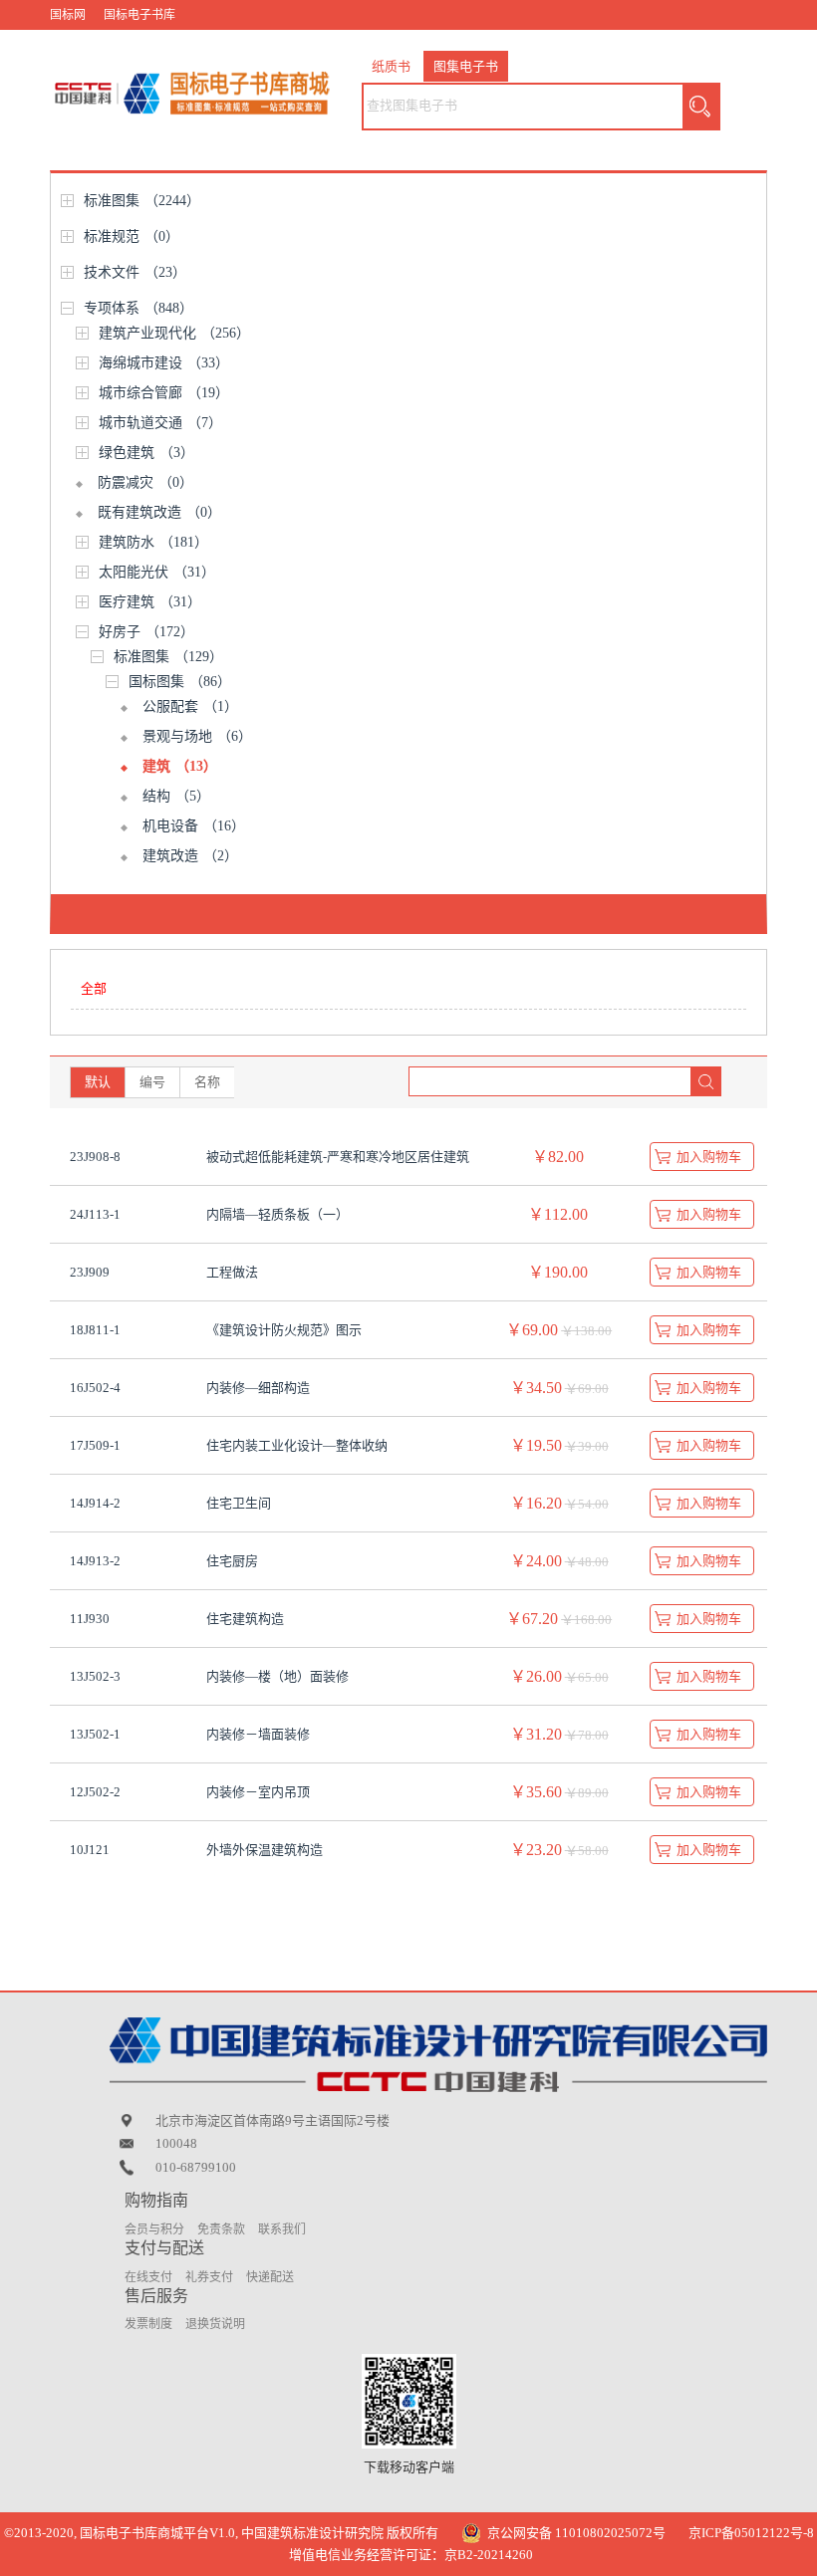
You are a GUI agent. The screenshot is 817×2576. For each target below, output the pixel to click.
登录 (693, 45)
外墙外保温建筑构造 (265, 1850)
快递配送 (270, 2277)
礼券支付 (209, 2277)
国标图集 (180, 682)
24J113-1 (95, 1214)
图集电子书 (466, 66)
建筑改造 (190, 856)
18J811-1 (95, 1330)
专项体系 (138, 308)
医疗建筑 (150, 602)
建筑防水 (153, 542)
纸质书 (391, 66)
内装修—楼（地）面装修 (277, 1676)
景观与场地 (197, 736)
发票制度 (148, 2324)
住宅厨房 (232, 1561)
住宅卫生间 (239, 1503)
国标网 (68, 15)
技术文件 (135, 272)
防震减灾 (145, 482)
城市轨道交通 (160, 423)
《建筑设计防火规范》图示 (284, 1330)
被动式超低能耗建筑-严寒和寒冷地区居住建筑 (338, 1157)
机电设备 (194, 826)
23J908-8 (95, 1157)
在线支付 (148, 2277)
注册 (740, 45)
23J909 (90, 1272)
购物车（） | (632, 45)
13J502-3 (95, 1676)
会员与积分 (154, 2229)
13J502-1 (95, 1734)
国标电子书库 (139, 15)
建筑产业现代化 (174, 333)
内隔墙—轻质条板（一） (277, 1214)
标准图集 (142, 201)
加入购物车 (709, 1157)
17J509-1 (95, 1445)
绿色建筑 (146, 453)
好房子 (146, 632)
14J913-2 (95, 1561)
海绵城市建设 (164, 363)
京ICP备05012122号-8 (751, 2533)
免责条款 (221, 2229)
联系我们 (282, 2229)
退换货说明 (215, 2324)
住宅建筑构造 (245, 1619)
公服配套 (190, 706)
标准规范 (132, 236)
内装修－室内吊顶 (258, 1792)
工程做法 (232, 1272)
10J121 (90, 1850)
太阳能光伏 (157, 572)
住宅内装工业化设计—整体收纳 (297, 1445)
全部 (94, 988)
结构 (176, 796)
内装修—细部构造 (258, 1388)
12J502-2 (95, 1792)
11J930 (90, 1619)
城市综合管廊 (164, 393)
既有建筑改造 (159, 512)
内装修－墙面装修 (258, 1734)
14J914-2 (95, 1503)
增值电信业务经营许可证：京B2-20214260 (411, 2555)
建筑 (180, 766)
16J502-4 (95, 1388)
